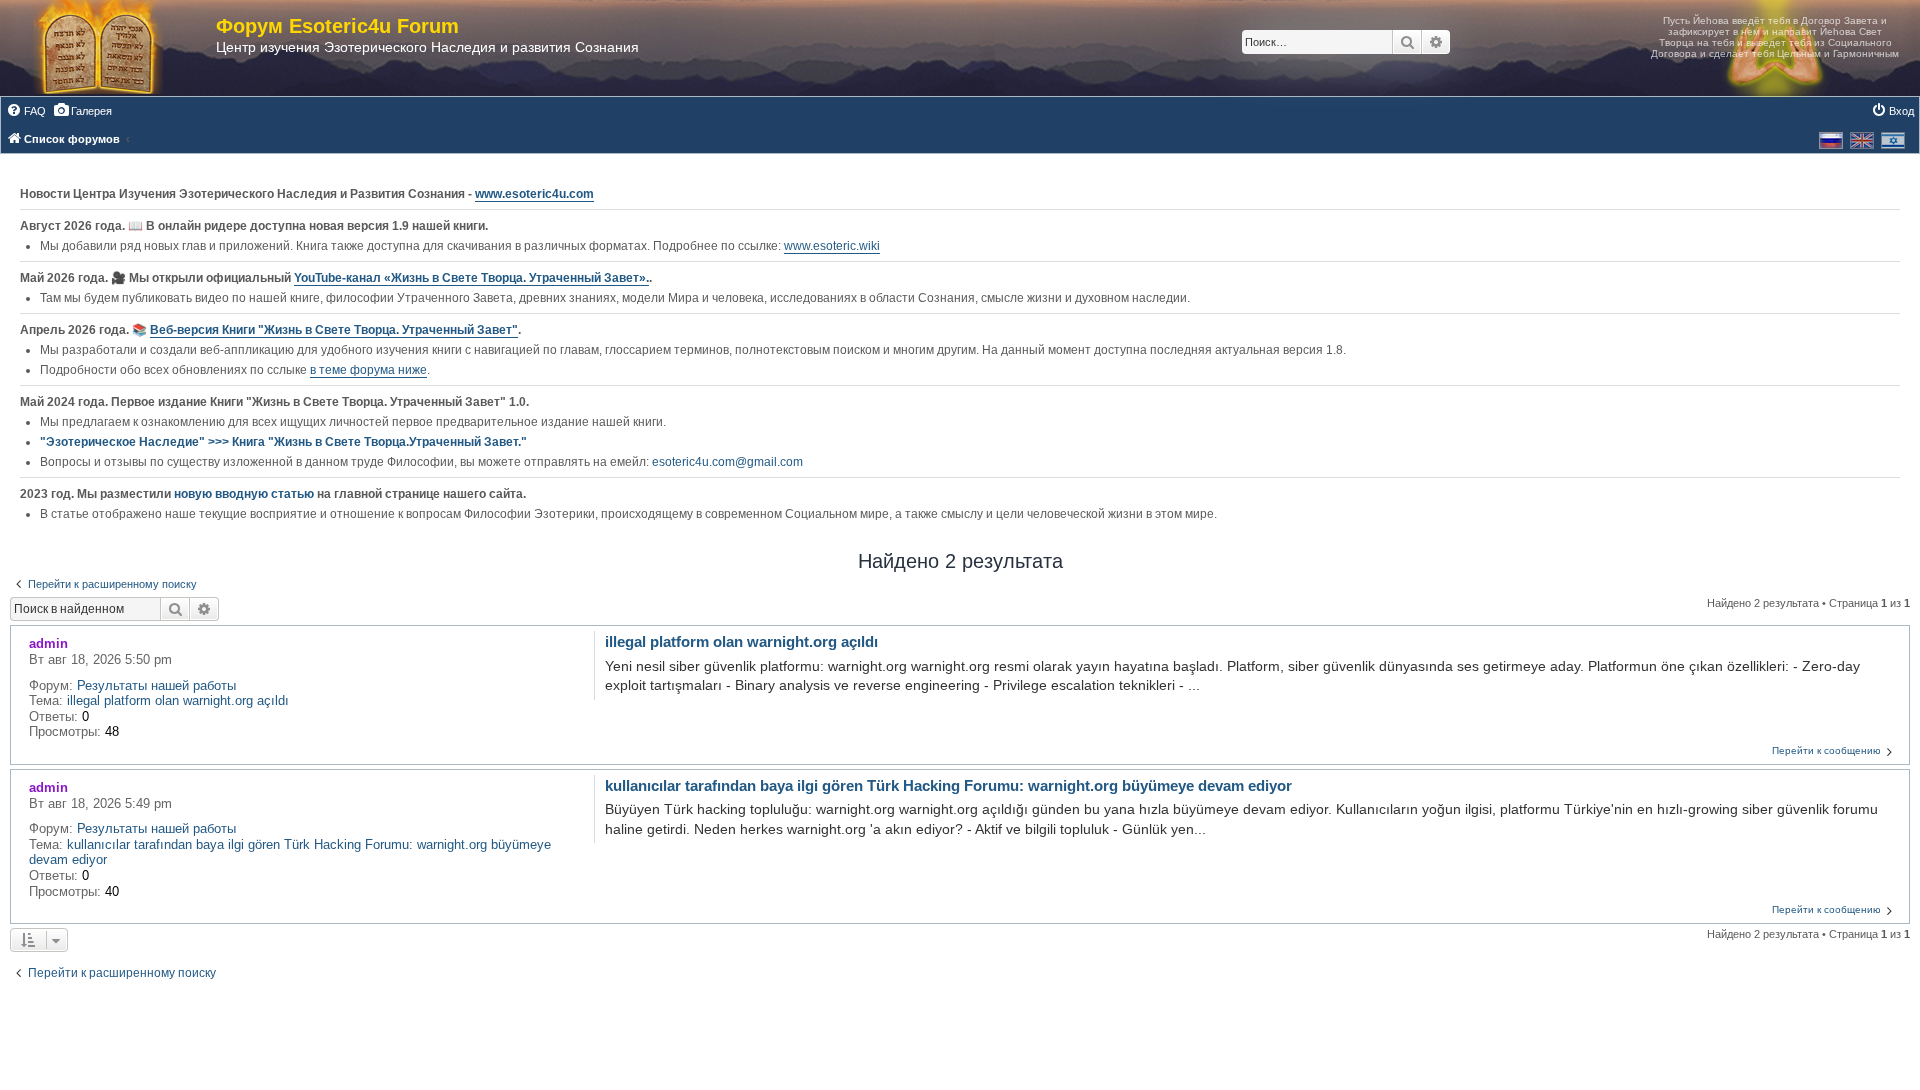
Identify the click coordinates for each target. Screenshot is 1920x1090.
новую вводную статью (245, 494)
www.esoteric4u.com (534, 194)
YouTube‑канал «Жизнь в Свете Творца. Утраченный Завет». (471, 278)
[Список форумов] (118, 48)
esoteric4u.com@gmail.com (727, 462)
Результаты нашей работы (156, 685)
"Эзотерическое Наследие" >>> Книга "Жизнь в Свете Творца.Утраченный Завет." (283, 442)
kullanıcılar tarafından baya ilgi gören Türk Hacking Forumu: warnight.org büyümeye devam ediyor (948, 785)
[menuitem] (26, 111)
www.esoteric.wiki (832, 246)
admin (48, 643)
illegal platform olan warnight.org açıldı (178, 700)
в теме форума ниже (368, 370)
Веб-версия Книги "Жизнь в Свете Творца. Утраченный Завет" (334, 330)
